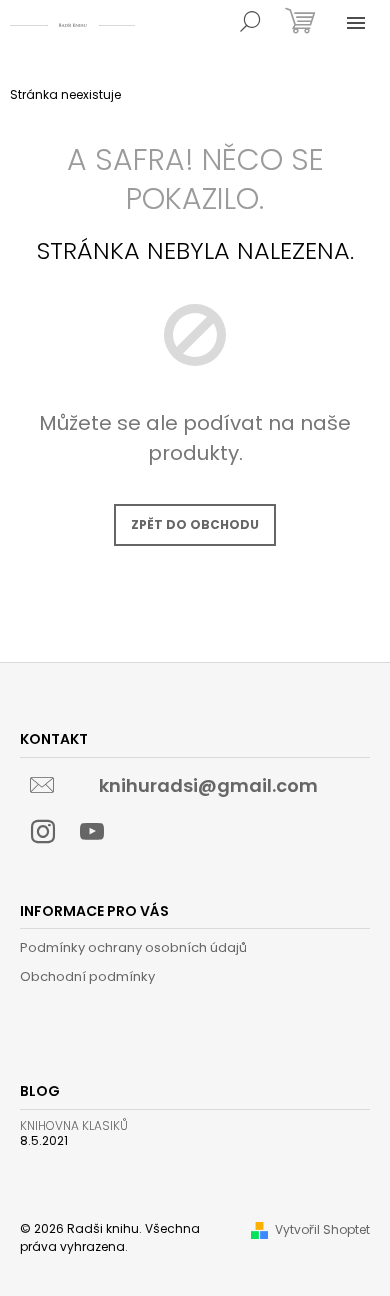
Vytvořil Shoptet (322, 1229)
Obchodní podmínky (87, 976)
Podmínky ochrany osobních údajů (133, 947)
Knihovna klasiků (74, 1125)
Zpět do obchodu (195, 524)
